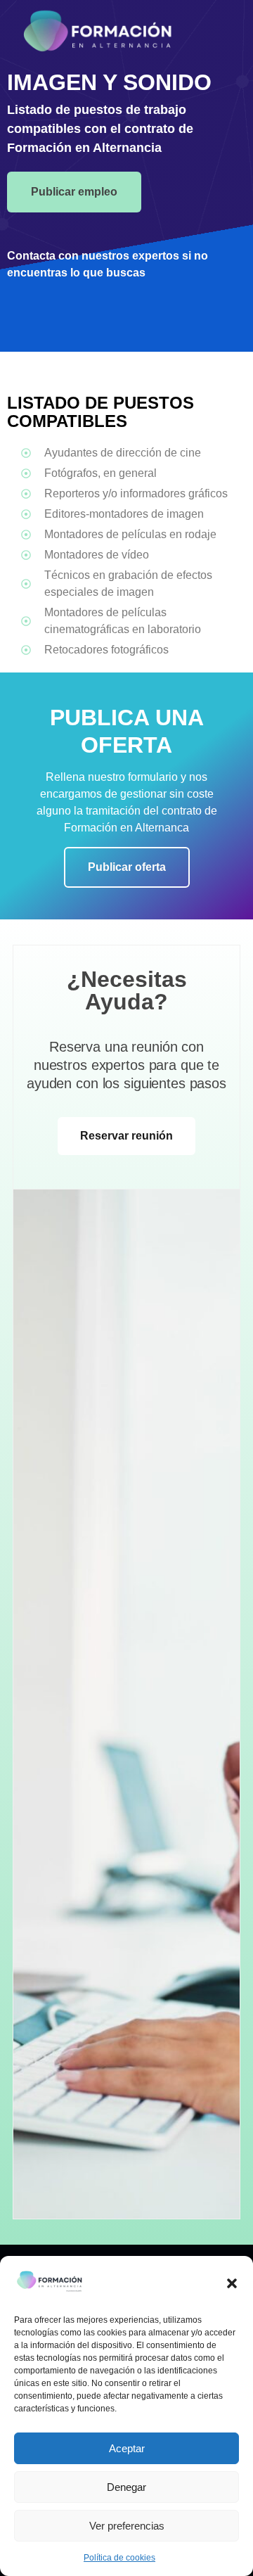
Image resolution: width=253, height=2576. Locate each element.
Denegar (126, 2487)
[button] (232, 2283)
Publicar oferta (127, 867)
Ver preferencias (127, 2526)
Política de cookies (119, 2558)
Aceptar (127, 2448)
